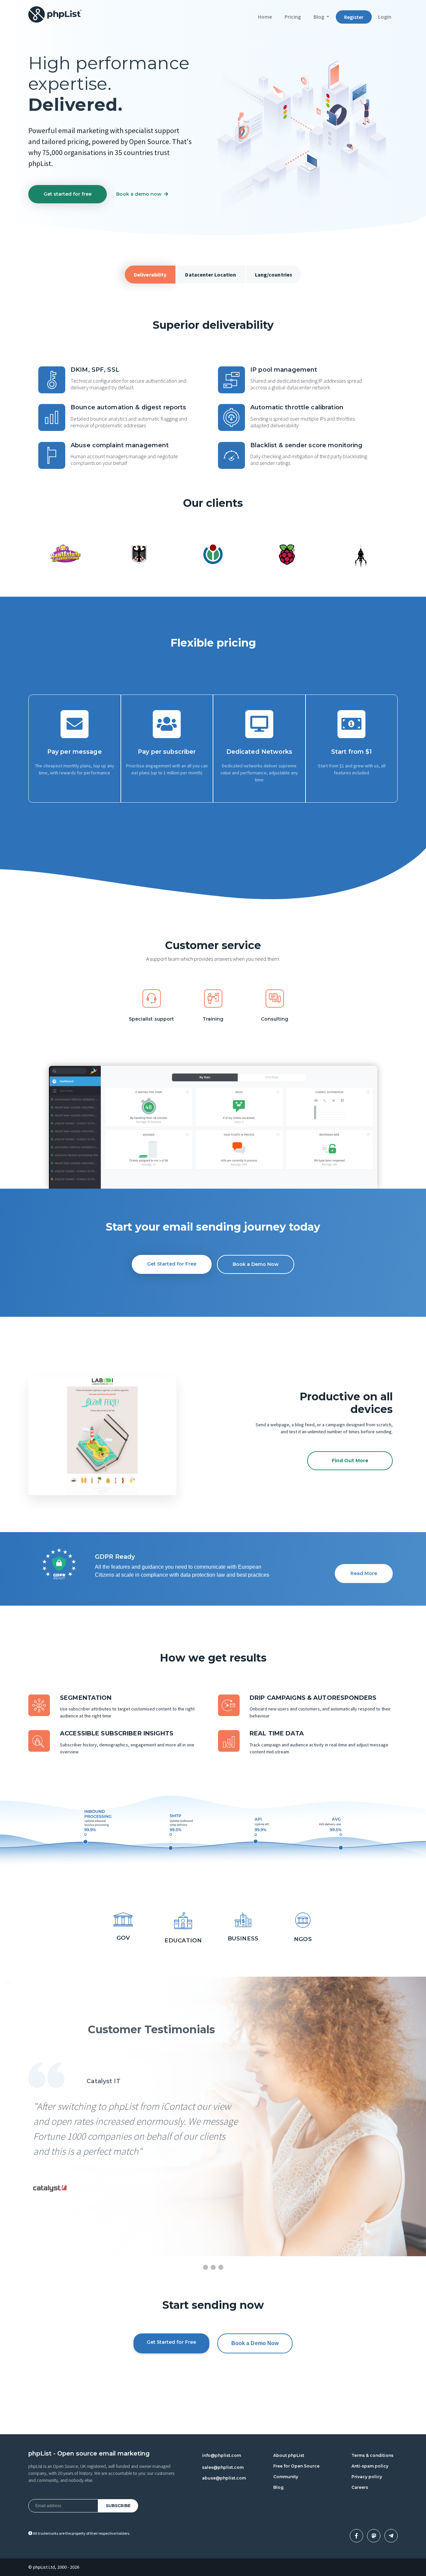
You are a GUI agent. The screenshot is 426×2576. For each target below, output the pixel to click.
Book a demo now (139, 194)
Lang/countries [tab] (274, 275)
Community (286, 2477)
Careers (360, 2487)
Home (268, 16)
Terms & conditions (372, 2455)
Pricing (293, 17)
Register (354, 17)
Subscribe (118, 2506)
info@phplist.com (221, 2455)
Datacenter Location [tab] (211, 275)
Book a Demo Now (256, 1264)
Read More (364, 1573)
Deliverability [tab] (150, 275)
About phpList (289, 2455)
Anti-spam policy (370, 2466)
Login (385, 17)
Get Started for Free (172, 1264)
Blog (278, 2487)
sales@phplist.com (223, 2467)
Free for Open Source (296, 2466)
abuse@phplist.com (224, 2478)
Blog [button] (319, 17)
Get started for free (68, 194)
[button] (39, 1436)
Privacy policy (367, 2477)
